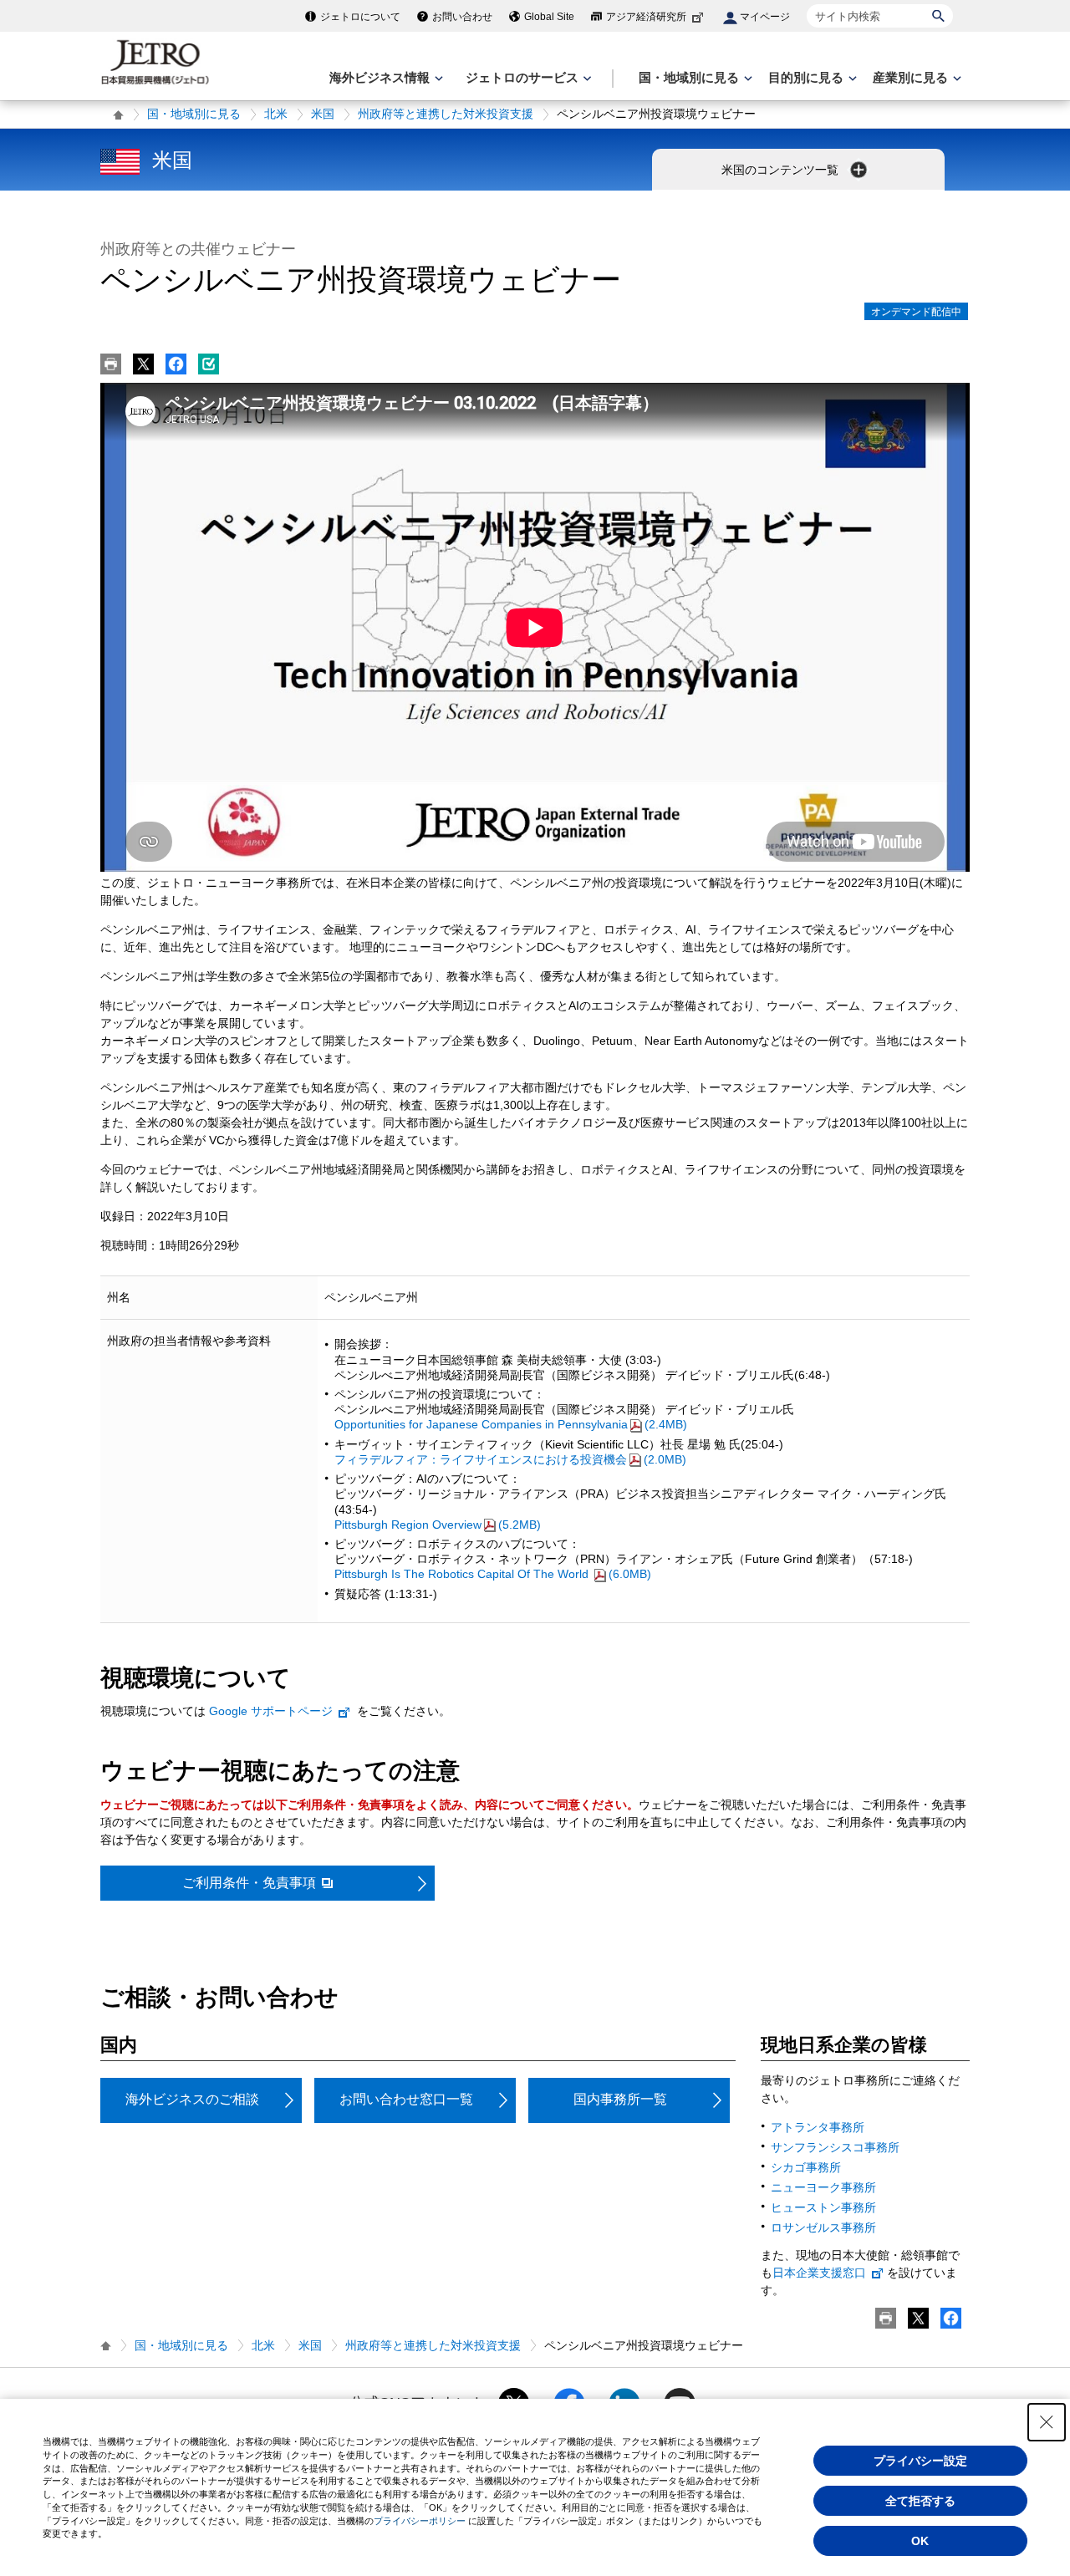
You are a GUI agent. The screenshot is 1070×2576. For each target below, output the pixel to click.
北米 (276, 114)
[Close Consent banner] (1047, 2422)
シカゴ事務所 (806, 2167)
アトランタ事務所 (818, 2127)
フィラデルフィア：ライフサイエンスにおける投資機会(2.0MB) (510, 1459)
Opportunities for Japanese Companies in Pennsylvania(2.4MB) (511, 1424)
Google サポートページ (271, 1711)
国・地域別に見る (194, 114)
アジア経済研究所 (646, 17)
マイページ (765, 17)
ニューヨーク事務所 (823, 2187)
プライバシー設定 (920, 2461)
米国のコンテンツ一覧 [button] (782, 170)
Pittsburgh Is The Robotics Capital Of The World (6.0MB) (493, 1574)
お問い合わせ (462, 17)
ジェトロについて (360, 17)
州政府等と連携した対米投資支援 (446, 114)
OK (920, 2541)
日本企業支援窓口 (819, 2273)
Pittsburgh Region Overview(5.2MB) (438, 1525)
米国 (323, 114)
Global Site (549, 17)
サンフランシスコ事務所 (835, 2147)
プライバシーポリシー (420, 2521)
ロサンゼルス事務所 (823, 2227)
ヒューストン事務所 (823, 2207)
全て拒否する (920, 2501)
